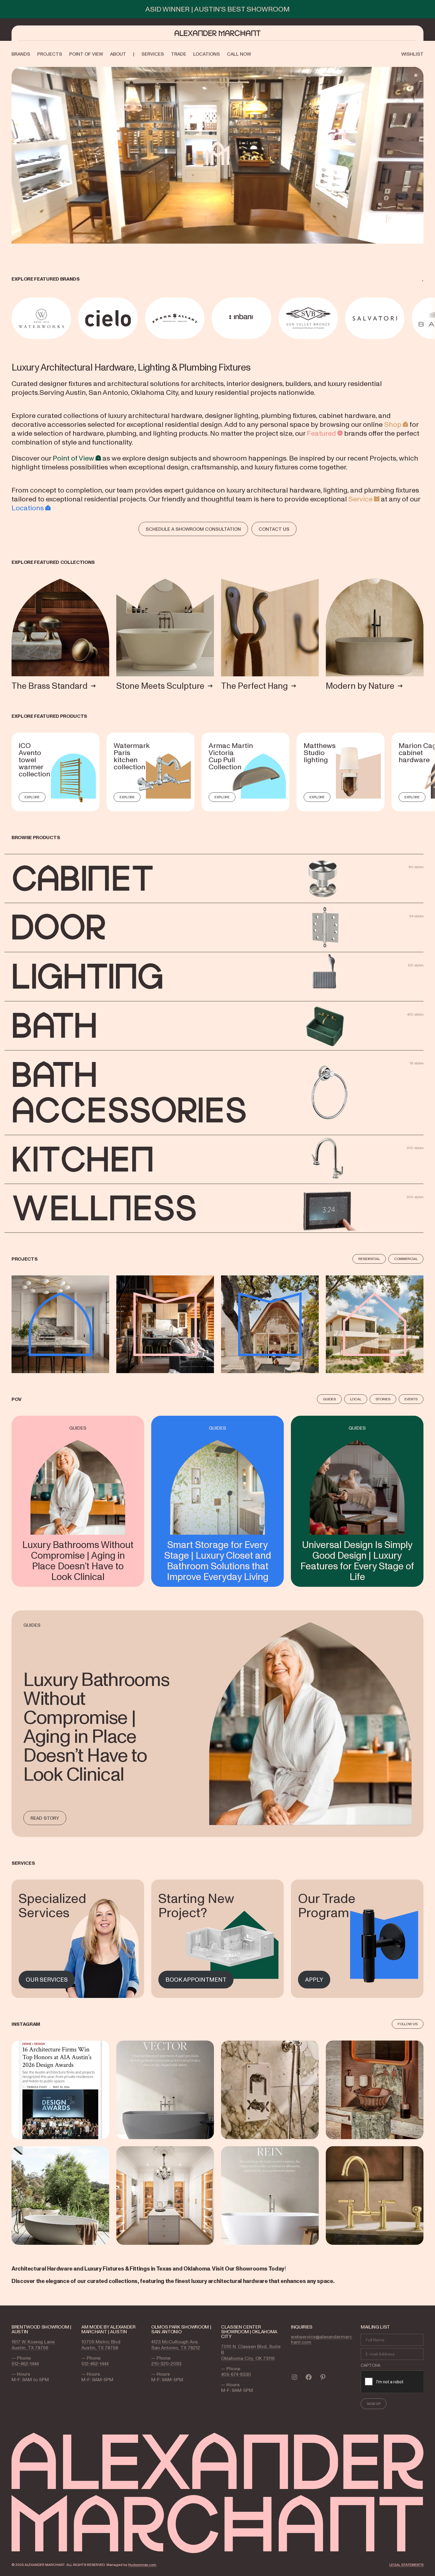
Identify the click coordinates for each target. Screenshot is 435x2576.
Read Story (45, 1818)
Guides (329, 1399)
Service (360, 499)
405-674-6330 (236, 2374)
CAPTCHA (370, 2365)
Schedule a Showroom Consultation (193, 529)
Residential (369, 1259)
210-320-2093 (166, 2363)
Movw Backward (12, 318)
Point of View (73, 458)
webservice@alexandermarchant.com (322, 2339)
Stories (383, 1399)
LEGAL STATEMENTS (406, 2565)
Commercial (406, 1259)
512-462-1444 (25, 2363)
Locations (28, 508)
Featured (321, 433)
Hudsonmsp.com (142, 2565)
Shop (393, 424)
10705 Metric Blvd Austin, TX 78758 (101, 2345)
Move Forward (424, 318)
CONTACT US (274, 529)
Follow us (408, 2024)
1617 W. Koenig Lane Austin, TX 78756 (33, 2345)
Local (356, 1399)
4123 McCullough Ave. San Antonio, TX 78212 (176, 2345)
